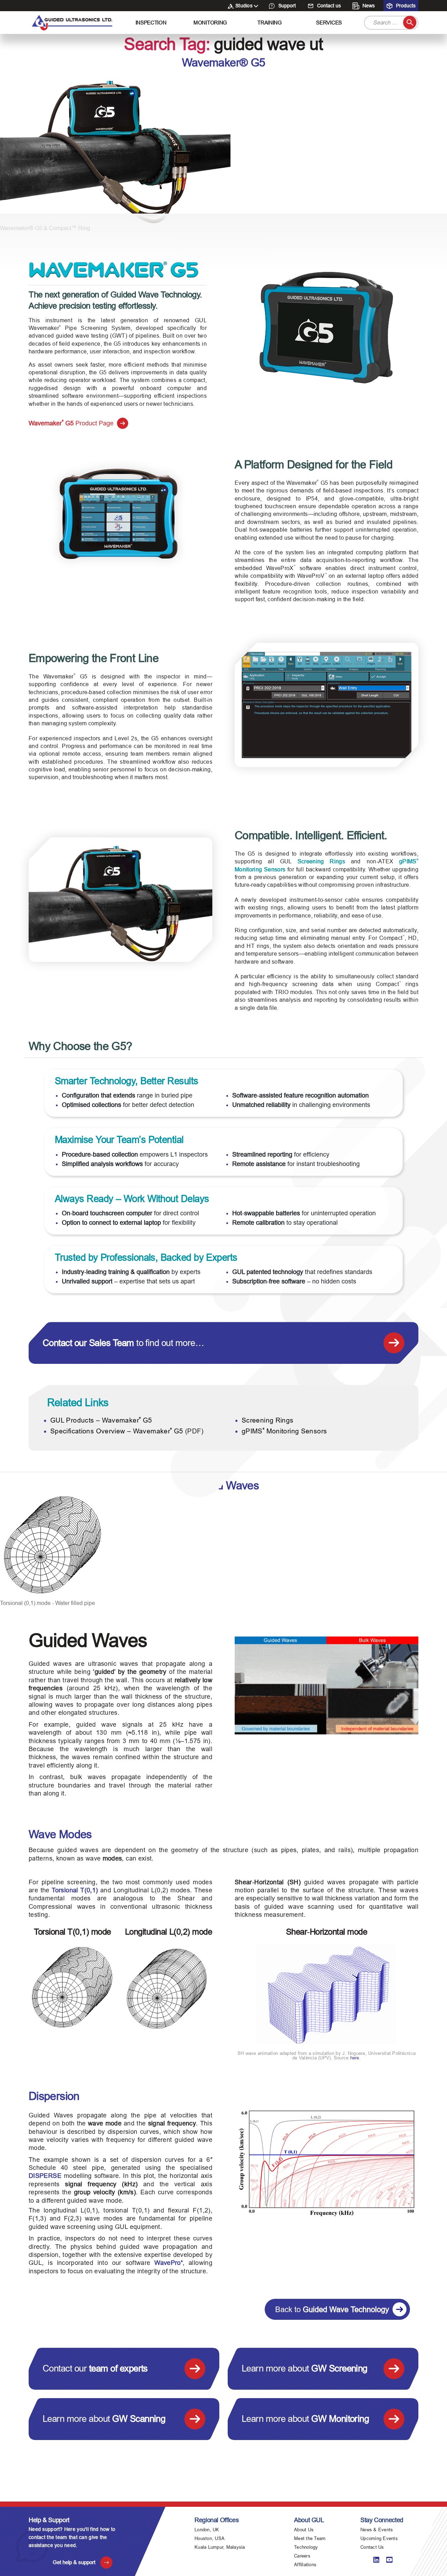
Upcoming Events (379, 2538)
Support (286, 6)
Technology (306, 2547)
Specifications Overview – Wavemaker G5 (117, 1431)
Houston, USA (210, 2538)
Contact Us (372, 2547)
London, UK (207, 2530)
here (355, 2058)
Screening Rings (321, 861)
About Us (304, 2530)
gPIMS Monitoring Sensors (284, 1431)
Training (270, 23)
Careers (302, 2556)
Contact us (328, 6)
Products (405, 6)
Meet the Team (310, 2538)
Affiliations (305, 2565)
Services (329, 23)
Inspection (151, 23)
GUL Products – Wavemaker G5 (101, 1420)
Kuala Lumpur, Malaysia (220, 2547)
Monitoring (210, 23)
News (368, 6)
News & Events (377, 2530)
